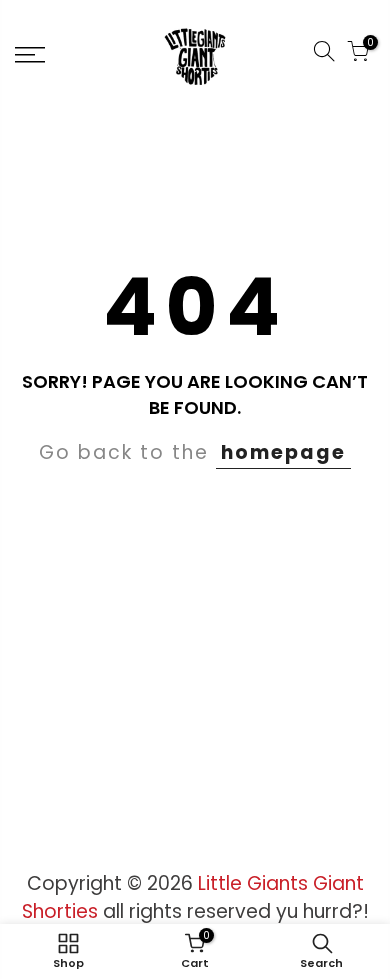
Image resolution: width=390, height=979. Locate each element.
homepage (283, 452)
